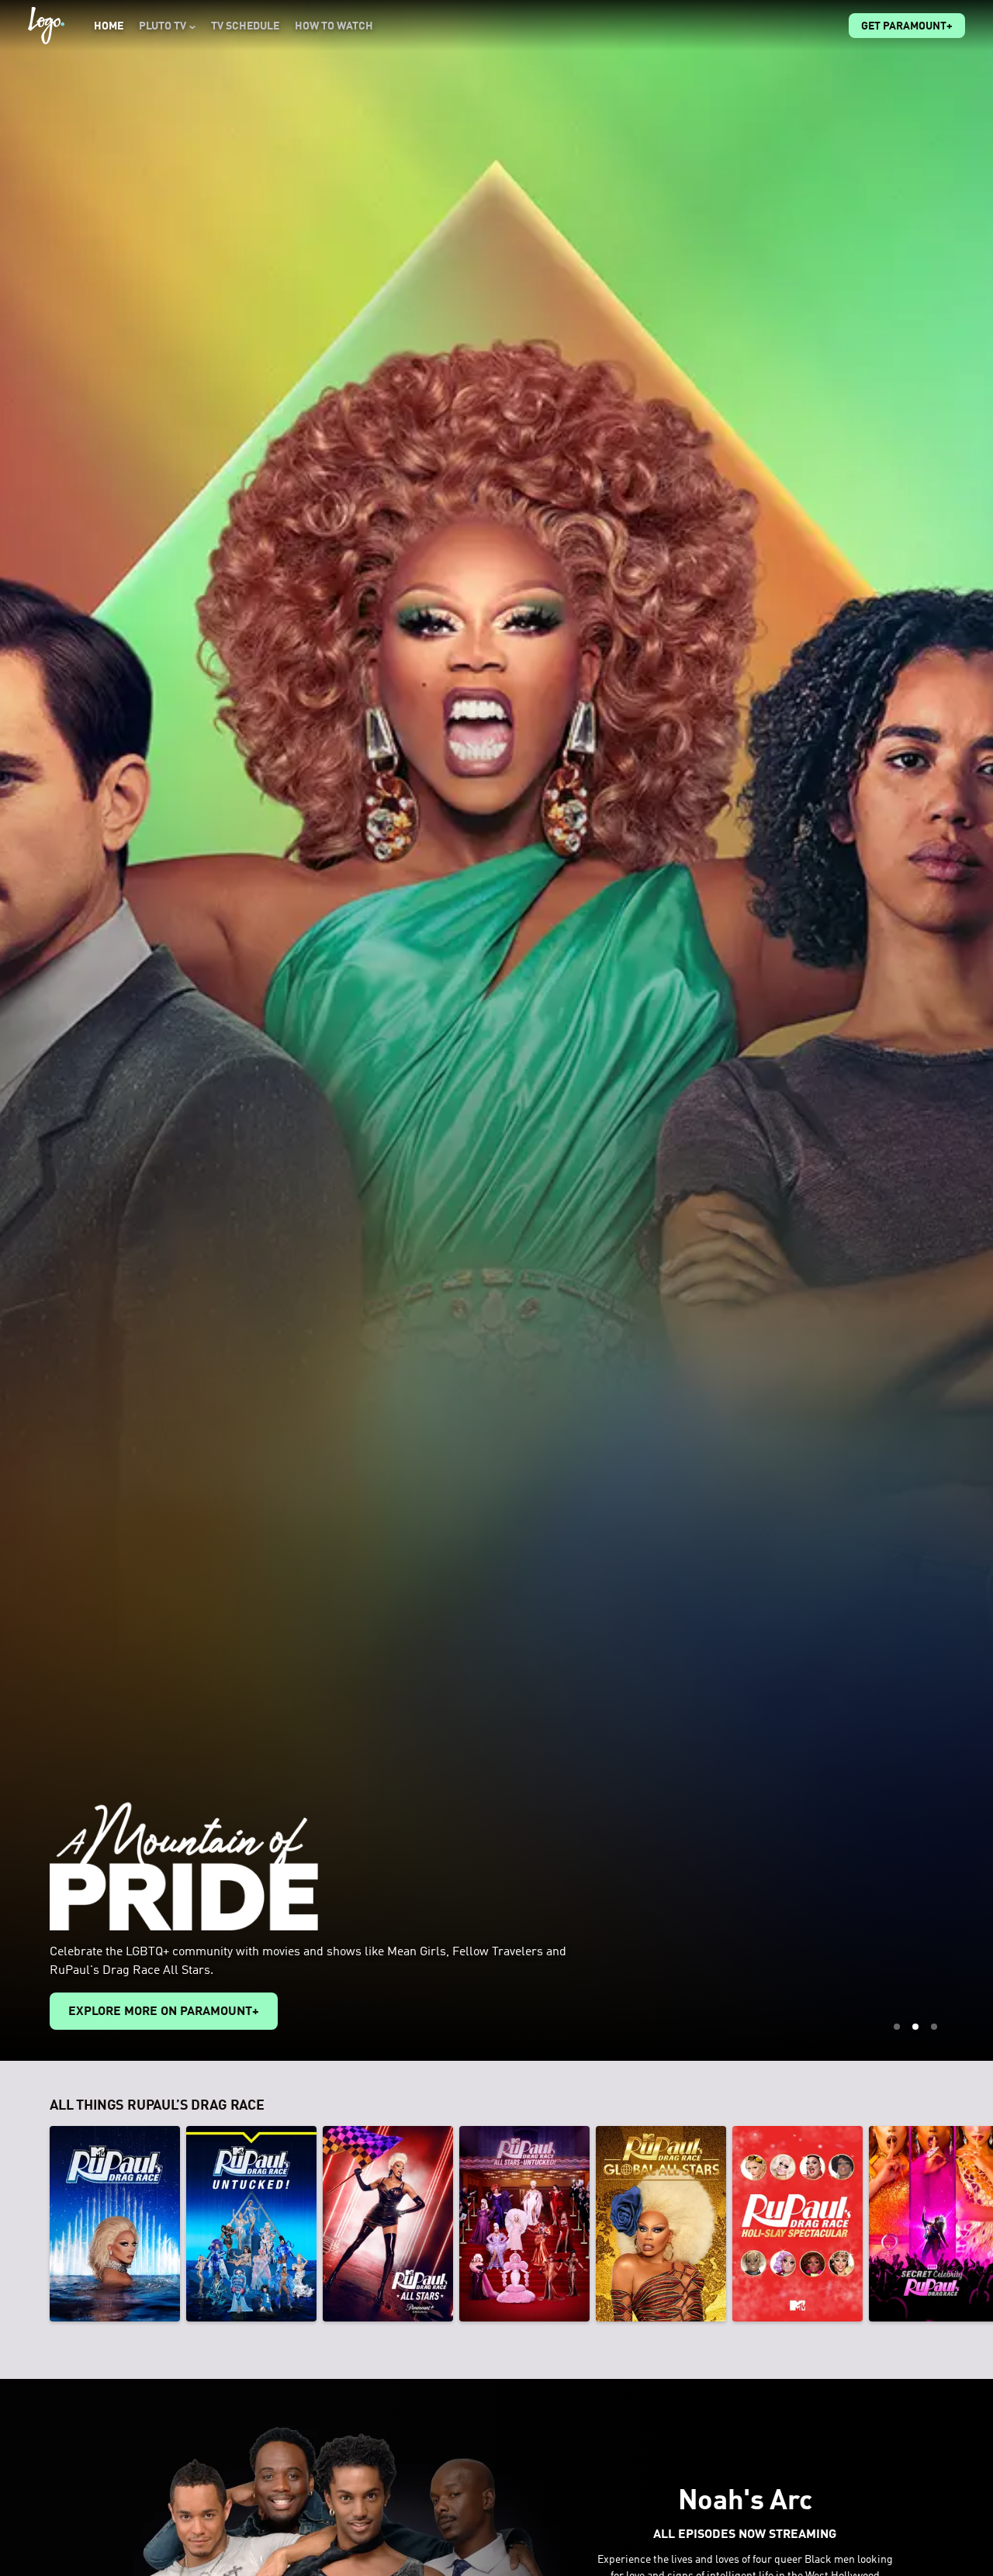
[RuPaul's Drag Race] (115, 2224)
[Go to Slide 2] (915, 2027)
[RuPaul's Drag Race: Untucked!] (251, 2224)
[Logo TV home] (46, 26)
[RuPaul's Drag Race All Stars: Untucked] (524, 2224)
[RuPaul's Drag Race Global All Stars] (661, 2224)
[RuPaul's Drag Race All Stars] (388, 2224)
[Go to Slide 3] (934, 2027)
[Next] (970, 2224)
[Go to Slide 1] (897, 2027)
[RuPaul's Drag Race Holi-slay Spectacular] (798, 2224)
